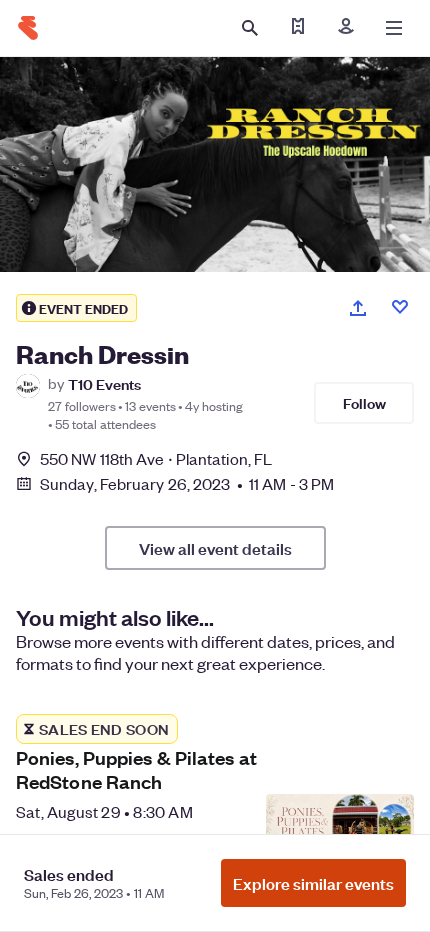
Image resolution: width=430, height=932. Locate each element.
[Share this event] (358, 308)
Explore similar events (313, 883)
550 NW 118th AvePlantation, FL (156, 458)
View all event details (215, 548)
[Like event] (400, 307)
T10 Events (104, 383)
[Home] (28, 28)
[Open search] (250, 28)
